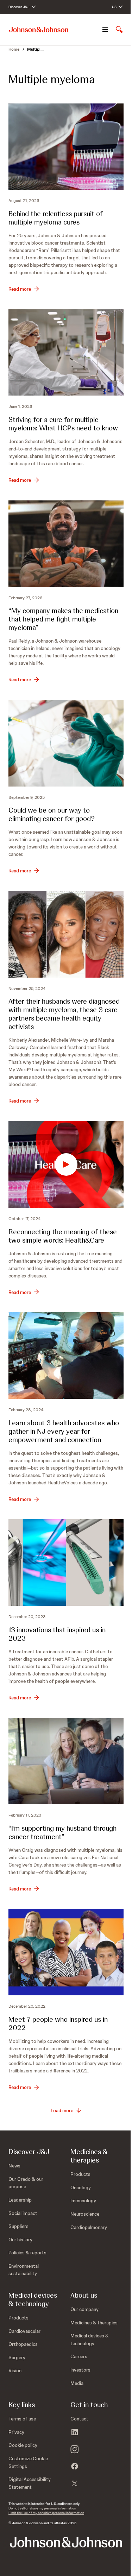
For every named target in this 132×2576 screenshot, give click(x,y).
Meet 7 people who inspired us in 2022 (58, 2023)
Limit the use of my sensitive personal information (46, 2513)
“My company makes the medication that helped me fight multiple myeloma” (63, 619)
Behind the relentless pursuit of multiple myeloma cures (56, 218)
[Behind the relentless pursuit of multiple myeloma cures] (66, 147)
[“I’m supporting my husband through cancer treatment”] (66, 1761)
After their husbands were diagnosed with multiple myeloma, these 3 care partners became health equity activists (64, 1014)
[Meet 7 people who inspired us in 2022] (66, 1952)
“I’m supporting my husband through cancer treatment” (62, 1832)
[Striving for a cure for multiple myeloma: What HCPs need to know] (66, 352)
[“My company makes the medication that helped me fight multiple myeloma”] (66, 544)
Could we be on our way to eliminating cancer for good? (52, 814)
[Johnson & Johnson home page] (39, 30)
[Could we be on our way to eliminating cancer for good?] (66, 743)
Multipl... (35, 49)
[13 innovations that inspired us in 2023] (66, 1562)
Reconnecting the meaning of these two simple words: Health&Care (63, 1236)
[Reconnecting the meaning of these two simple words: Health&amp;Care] (66, 1164)
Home (14, 49)
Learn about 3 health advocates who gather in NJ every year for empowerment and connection (64, 1431)
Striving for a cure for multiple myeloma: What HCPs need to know (63, 424)
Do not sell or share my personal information (42, 2508)
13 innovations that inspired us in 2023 (57, 1634)
